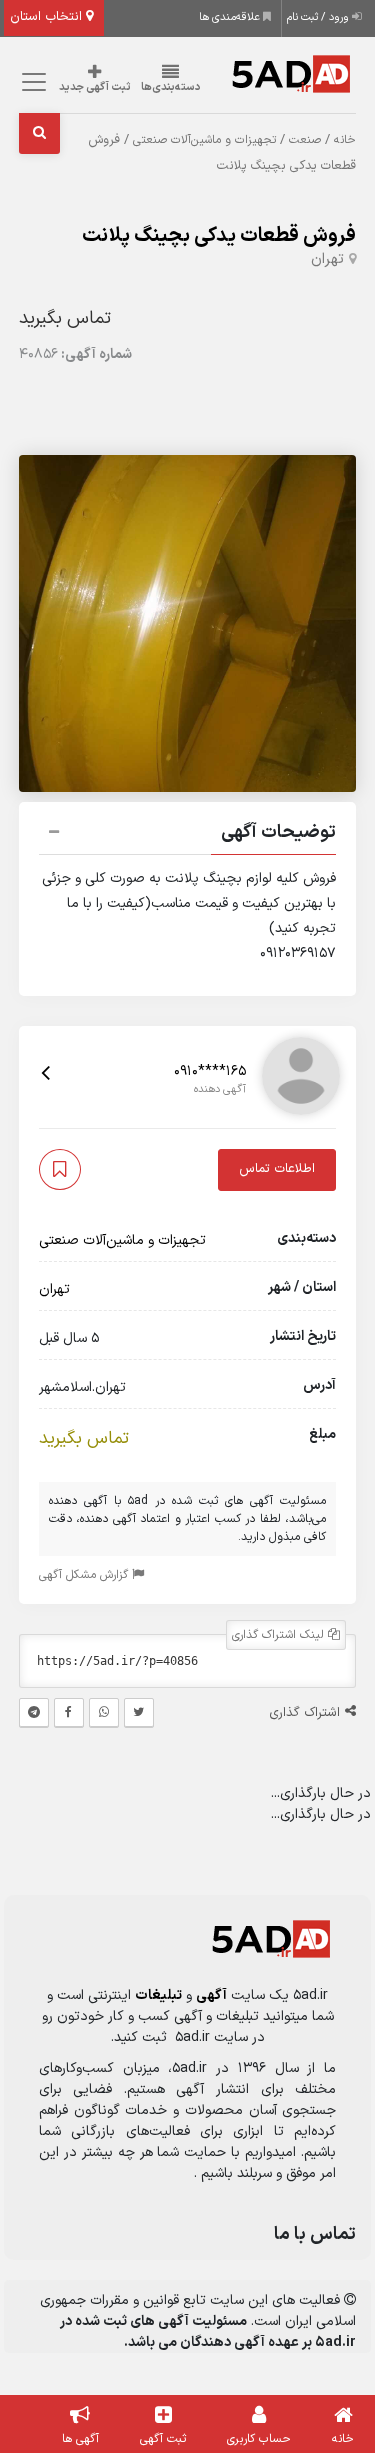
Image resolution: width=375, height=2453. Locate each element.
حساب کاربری (259, 2439)
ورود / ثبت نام (319, 17)
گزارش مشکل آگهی (85, 1575)
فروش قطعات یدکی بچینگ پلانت (219, 236)
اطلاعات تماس (277, 1169)
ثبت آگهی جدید (95, 87)
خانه (345, 140)
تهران (327, 259)
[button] (188, 835)
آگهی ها (80, 2439)
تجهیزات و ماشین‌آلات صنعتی (204, 140)
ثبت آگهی (163, 2439)
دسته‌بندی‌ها (171, 87)
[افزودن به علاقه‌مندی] (60, 1169)
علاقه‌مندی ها (231, 17)
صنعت (305, 140)
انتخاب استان (48, 17)
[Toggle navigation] (31, 82)
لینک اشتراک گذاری (280, 1635)
